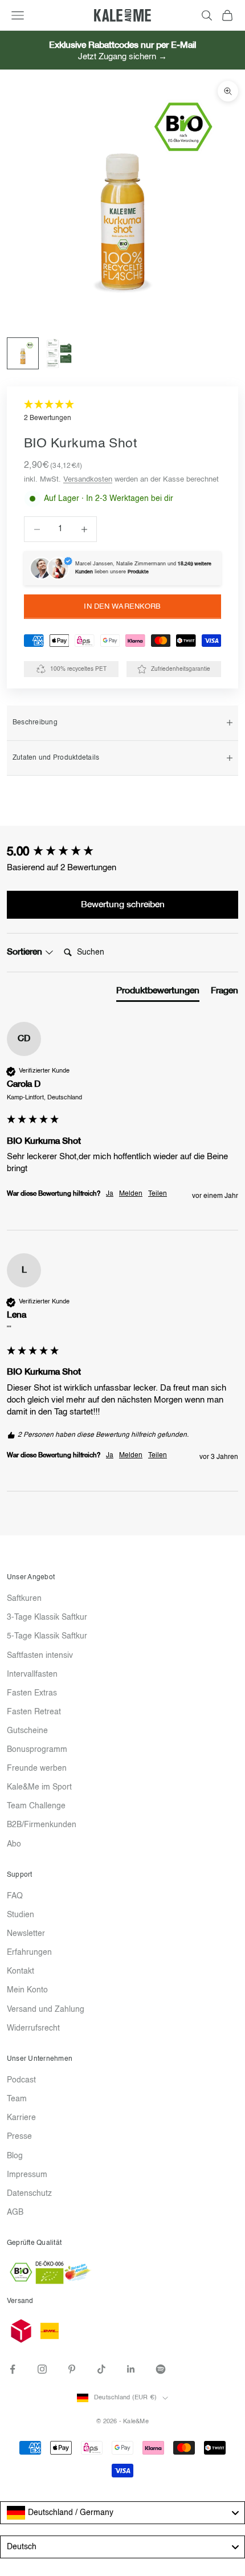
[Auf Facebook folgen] (13, 2369)
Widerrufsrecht (33, 2028)
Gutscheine (27, 1731)
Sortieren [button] (26, 952)
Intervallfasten (32, 1674)
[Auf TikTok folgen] (101, 2369)
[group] (122, 853)
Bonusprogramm (37, 1750)
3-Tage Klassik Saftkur (47, 1617)
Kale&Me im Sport (39, 1787)
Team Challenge (36, 1806)
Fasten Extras (32, 1693)
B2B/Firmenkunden (42, 1825)
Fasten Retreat (34, 1712)
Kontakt (21, 1971)
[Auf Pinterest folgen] (72, 2369)
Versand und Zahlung (46, 2010)
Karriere (21, 2118)
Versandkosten (88, 480)
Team (17, 2099)
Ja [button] (110, 1194)
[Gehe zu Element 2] (59, 353)
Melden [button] (131, 1194)
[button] (122, 412)
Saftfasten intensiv (40, 1656)
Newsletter (26, 1934)
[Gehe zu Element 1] (23, 353)
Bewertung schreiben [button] (123, 905)
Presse (19, 2137)
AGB (15, 2212)
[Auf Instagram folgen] (42, 2369)
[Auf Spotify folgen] (161, 2369)
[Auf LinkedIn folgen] (131, 2369)
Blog (15, 2156)
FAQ (15, 1896)
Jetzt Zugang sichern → (122, 57)
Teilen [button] (158, 1194)
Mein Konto (27, 1990)
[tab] (158, 993)
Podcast (21, 2080)
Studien (21, 1915)
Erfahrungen (29, 1953)
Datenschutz (29, 2194)
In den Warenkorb (122, 607)
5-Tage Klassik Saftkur (47, 1636)
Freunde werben (37, 1768)
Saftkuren (24, 1599)
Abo (14, 1844)
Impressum (27, 2175)
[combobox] (122, 2513)
